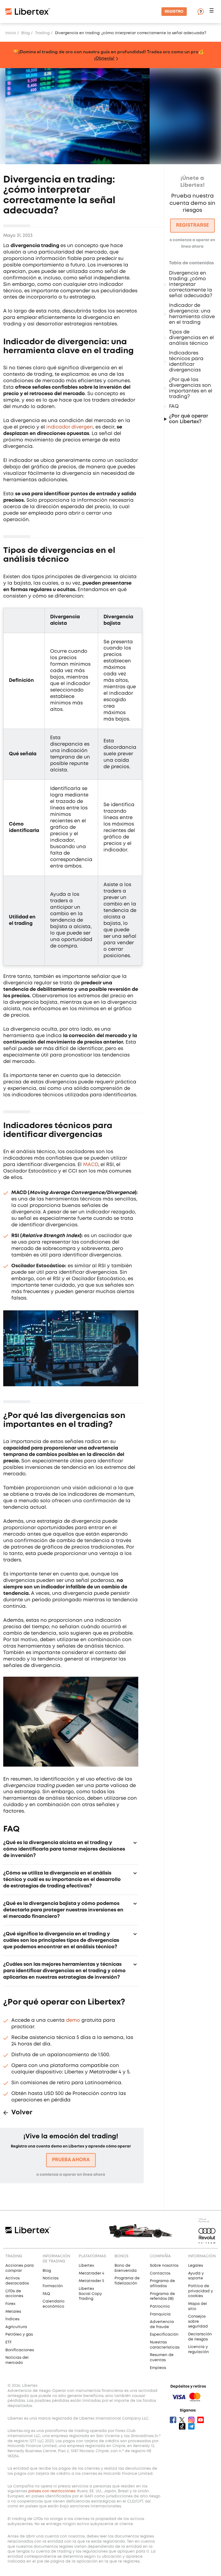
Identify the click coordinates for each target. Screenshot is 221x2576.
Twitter (182, 2420)
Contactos (160, 2273)
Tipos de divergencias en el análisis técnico (191, 338)
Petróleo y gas (19, 2335)
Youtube (201, 2420)
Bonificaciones (20, 2350)
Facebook (173, 2420)
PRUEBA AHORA (71, 2160)
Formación (53, 2286)
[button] (212, 12)
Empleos (158, 2368)
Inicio (11, 33)
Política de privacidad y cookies (201, 2291)
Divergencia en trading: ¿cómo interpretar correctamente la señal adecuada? (191, 285)
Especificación (164, 2335)
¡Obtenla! (104, 58)
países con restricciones (52, 2491)
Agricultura (16, 2327)
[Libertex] (28, 12)
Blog (25, 33)
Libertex (86, 2266)
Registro (174, 12)
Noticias (51, 2278)
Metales (13, 2312)
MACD (91, 1165)
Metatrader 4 (91, 2273)
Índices (12, 2319)
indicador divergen (70, 427)
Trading (42, 33)
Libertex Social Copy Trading (90, 2294)
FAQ (174, 406)
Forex (10, 2304)
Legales (196, 2266)
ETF (8, 2342)
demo (73, 2020)
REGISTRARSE (192, 225)
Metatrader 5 (91, 2281)
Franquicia (160, 2314)
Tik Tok (182, 2426)
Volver (22, 2113)
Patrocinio (160, 2307)
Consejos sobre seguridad (198, 2321)
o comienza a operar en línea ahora (71, 2175)
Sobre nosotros (164, 2266)
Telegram (191, 2426)
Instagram (191, 2420)
